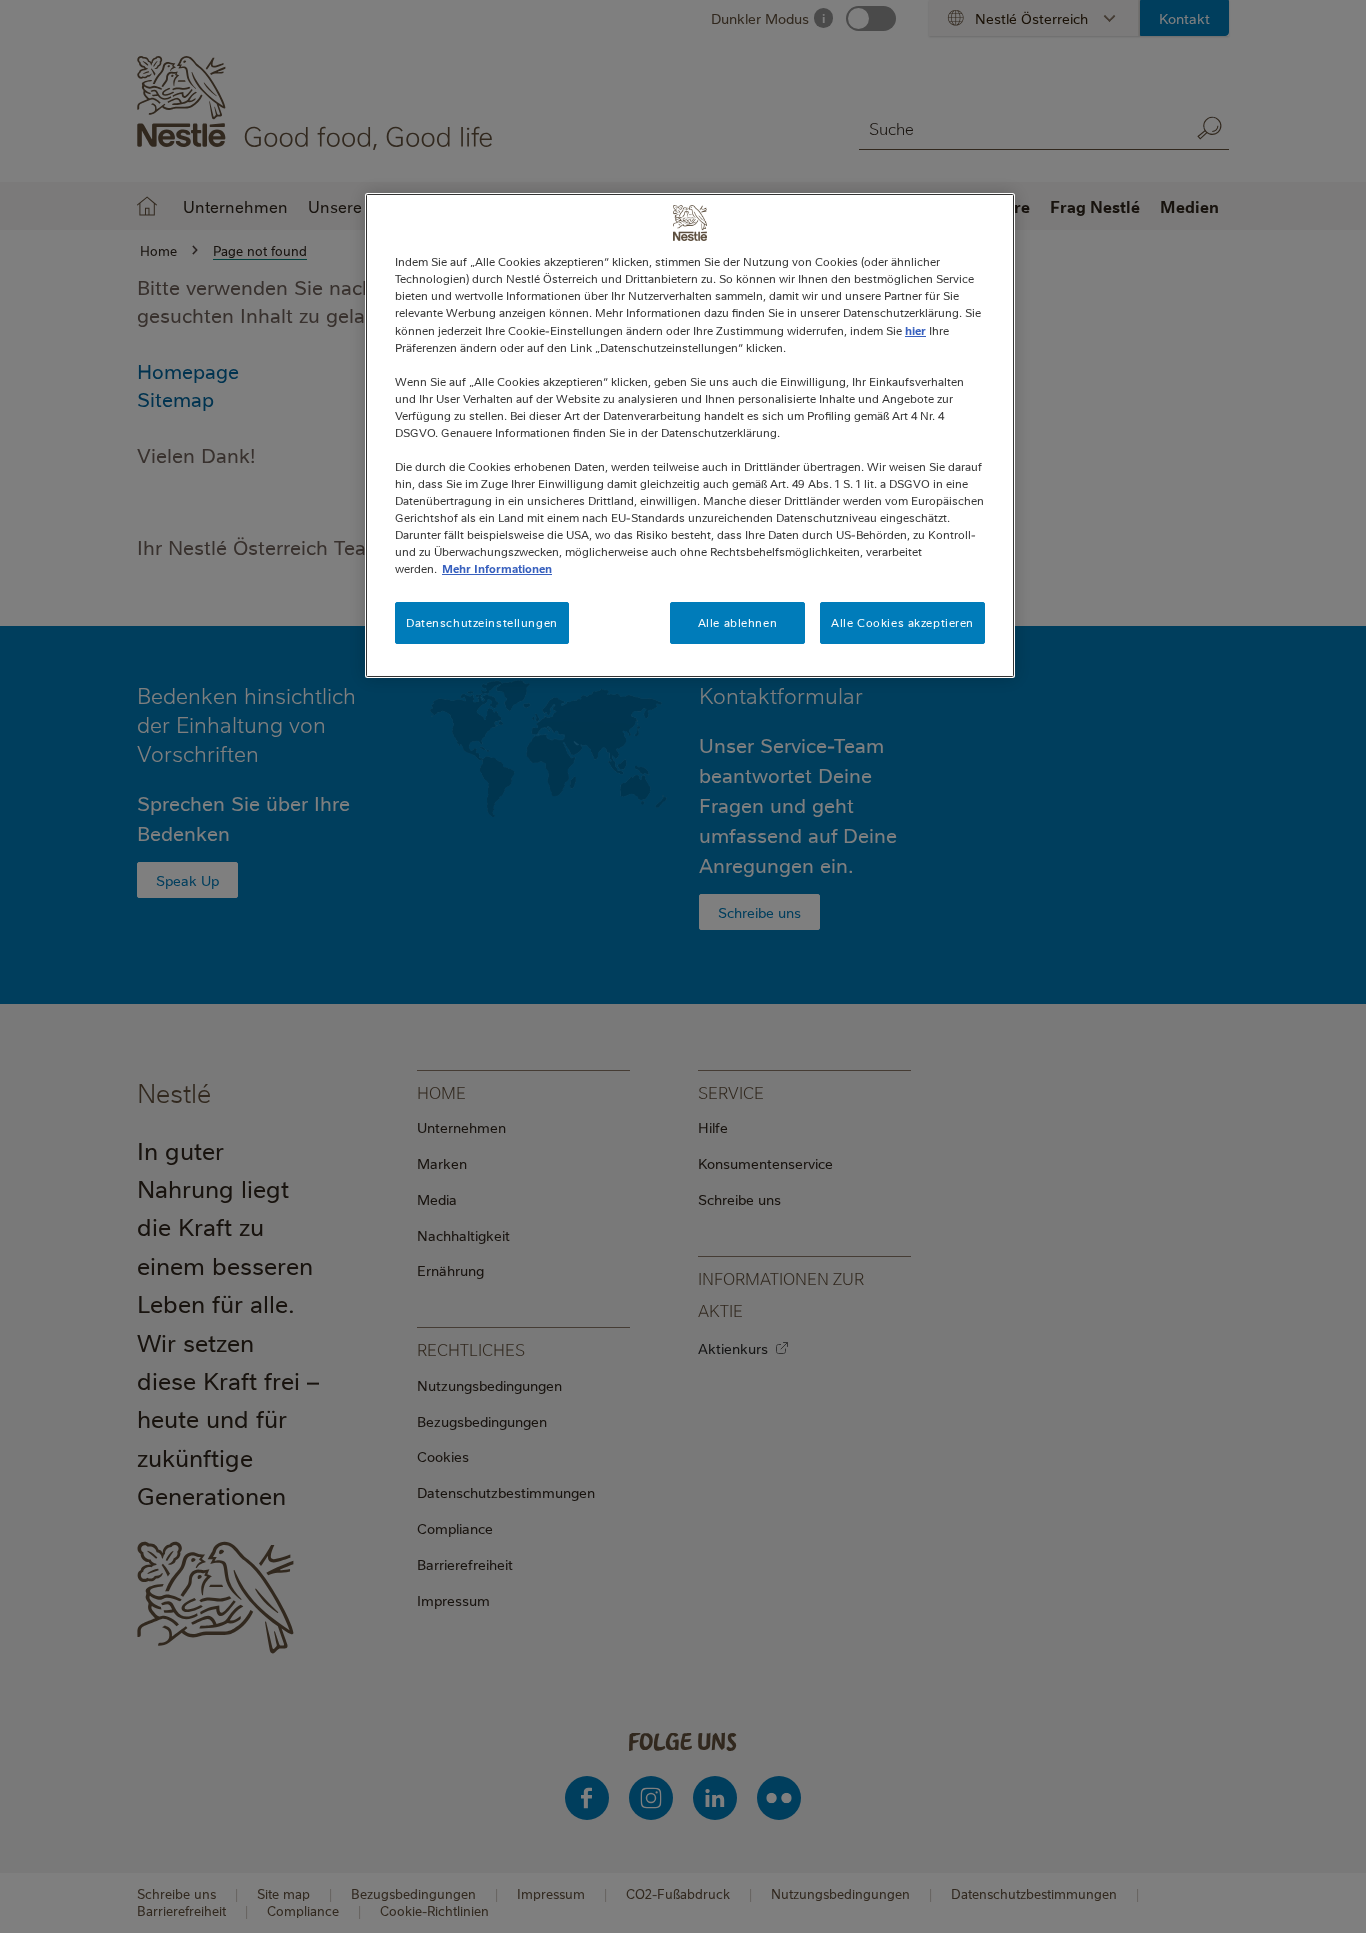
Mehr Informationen (497, 568)
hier (915, 330)
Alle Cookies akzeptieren (902, 622)
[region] (690, 435)
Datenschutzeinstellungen (482, 622)
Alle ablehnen (737, 622)
